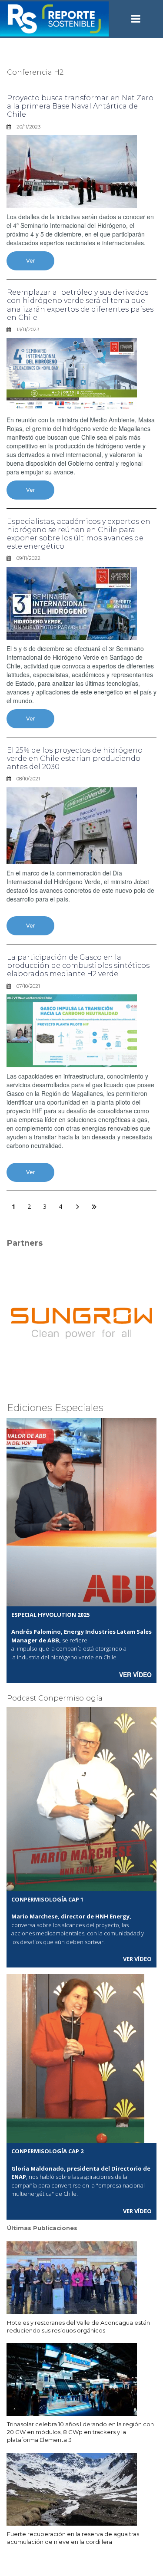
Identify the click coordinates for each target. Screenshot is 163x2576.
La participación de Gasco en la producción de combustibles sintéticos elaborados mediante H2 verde (78, 966)
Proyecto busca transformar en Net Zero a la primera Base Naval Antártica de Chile (80, 106)
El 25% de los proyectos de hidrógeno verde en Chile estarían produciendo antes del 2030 (75, 758)
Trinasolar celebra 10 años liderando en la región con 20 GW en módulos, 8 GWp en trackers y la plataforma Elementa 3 (80, 2432)
